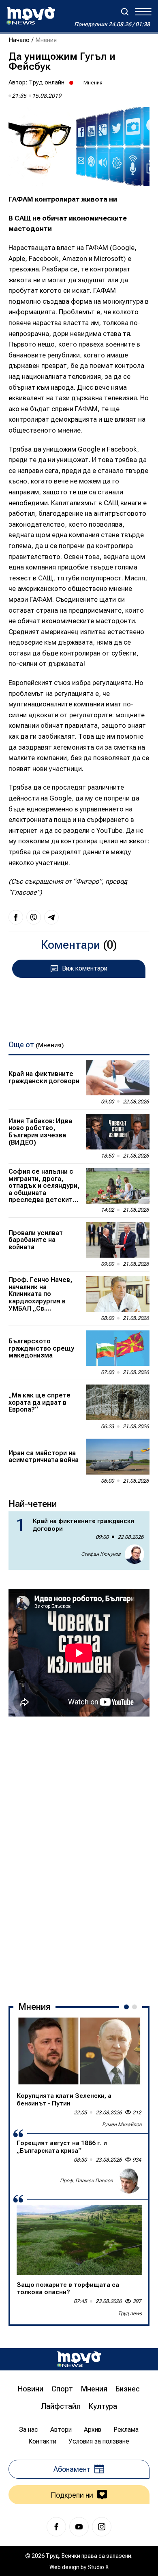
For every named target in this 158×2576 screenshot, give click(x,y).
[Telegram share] (51, 917)
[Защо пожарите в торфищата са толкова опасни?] (79, 2240)
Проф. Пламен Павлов (86, 2181)
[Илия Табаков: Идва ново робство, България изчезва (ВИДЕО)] (118, 1132)
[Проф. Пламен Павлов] (129, 2181)
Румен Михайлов (122, 2124)
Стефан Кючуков (101, 1554)
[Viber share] (34, 917)
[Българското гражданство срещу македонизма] (118, 1348)
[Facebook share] (16, 917)
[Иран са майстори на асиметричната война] (118, 1456)
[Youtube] (79, 2527)
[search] (125, 12)
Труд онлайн (47, 82)
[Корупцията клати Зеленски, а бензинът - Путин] (79, 2051)
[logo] (31, 16)
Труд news (130, 2313)
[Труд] (79, 2359)
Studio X (98, 2567)
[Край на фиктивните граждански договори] (118, 1078)
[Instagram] (102, 2527)
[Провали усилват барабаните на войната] (118, 1240)
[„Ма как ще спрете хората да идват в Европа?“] (118, 1402)
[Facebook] (56, 2527)
